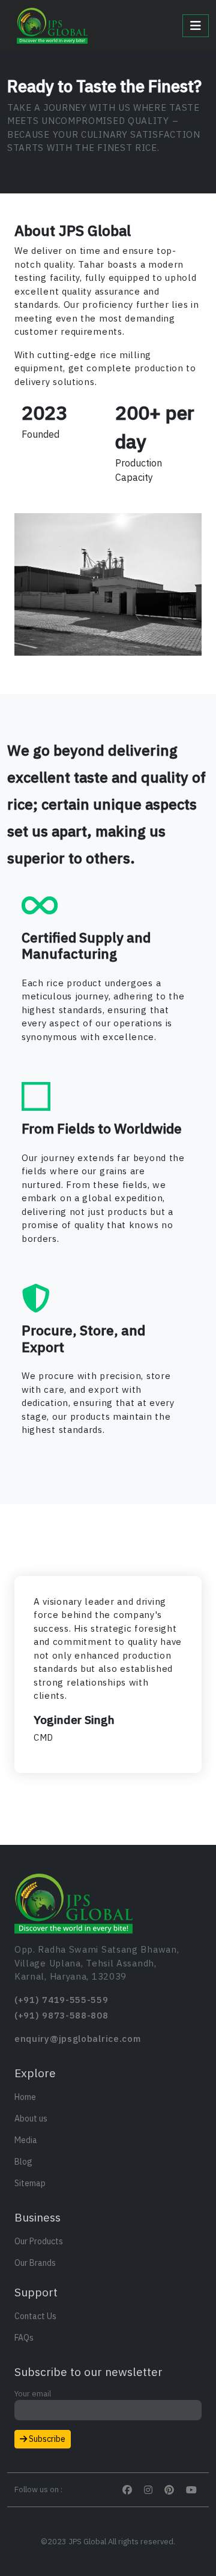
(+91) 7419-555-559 (61, 2000)
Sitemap (30, 2183)
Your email (33, 2394)
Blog (23, 2162)
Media (26, 2140)
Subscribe (46, 2439)
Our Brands (35, 2263)
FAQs (24, 2338)
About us (31, 2119)
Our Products (39, 2241)
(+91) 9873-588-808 (61, 2015)
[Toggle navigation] (196, 26)
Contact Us (35, 2316)
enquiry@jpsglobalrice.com (78, 2039)
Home (25, 2097)
